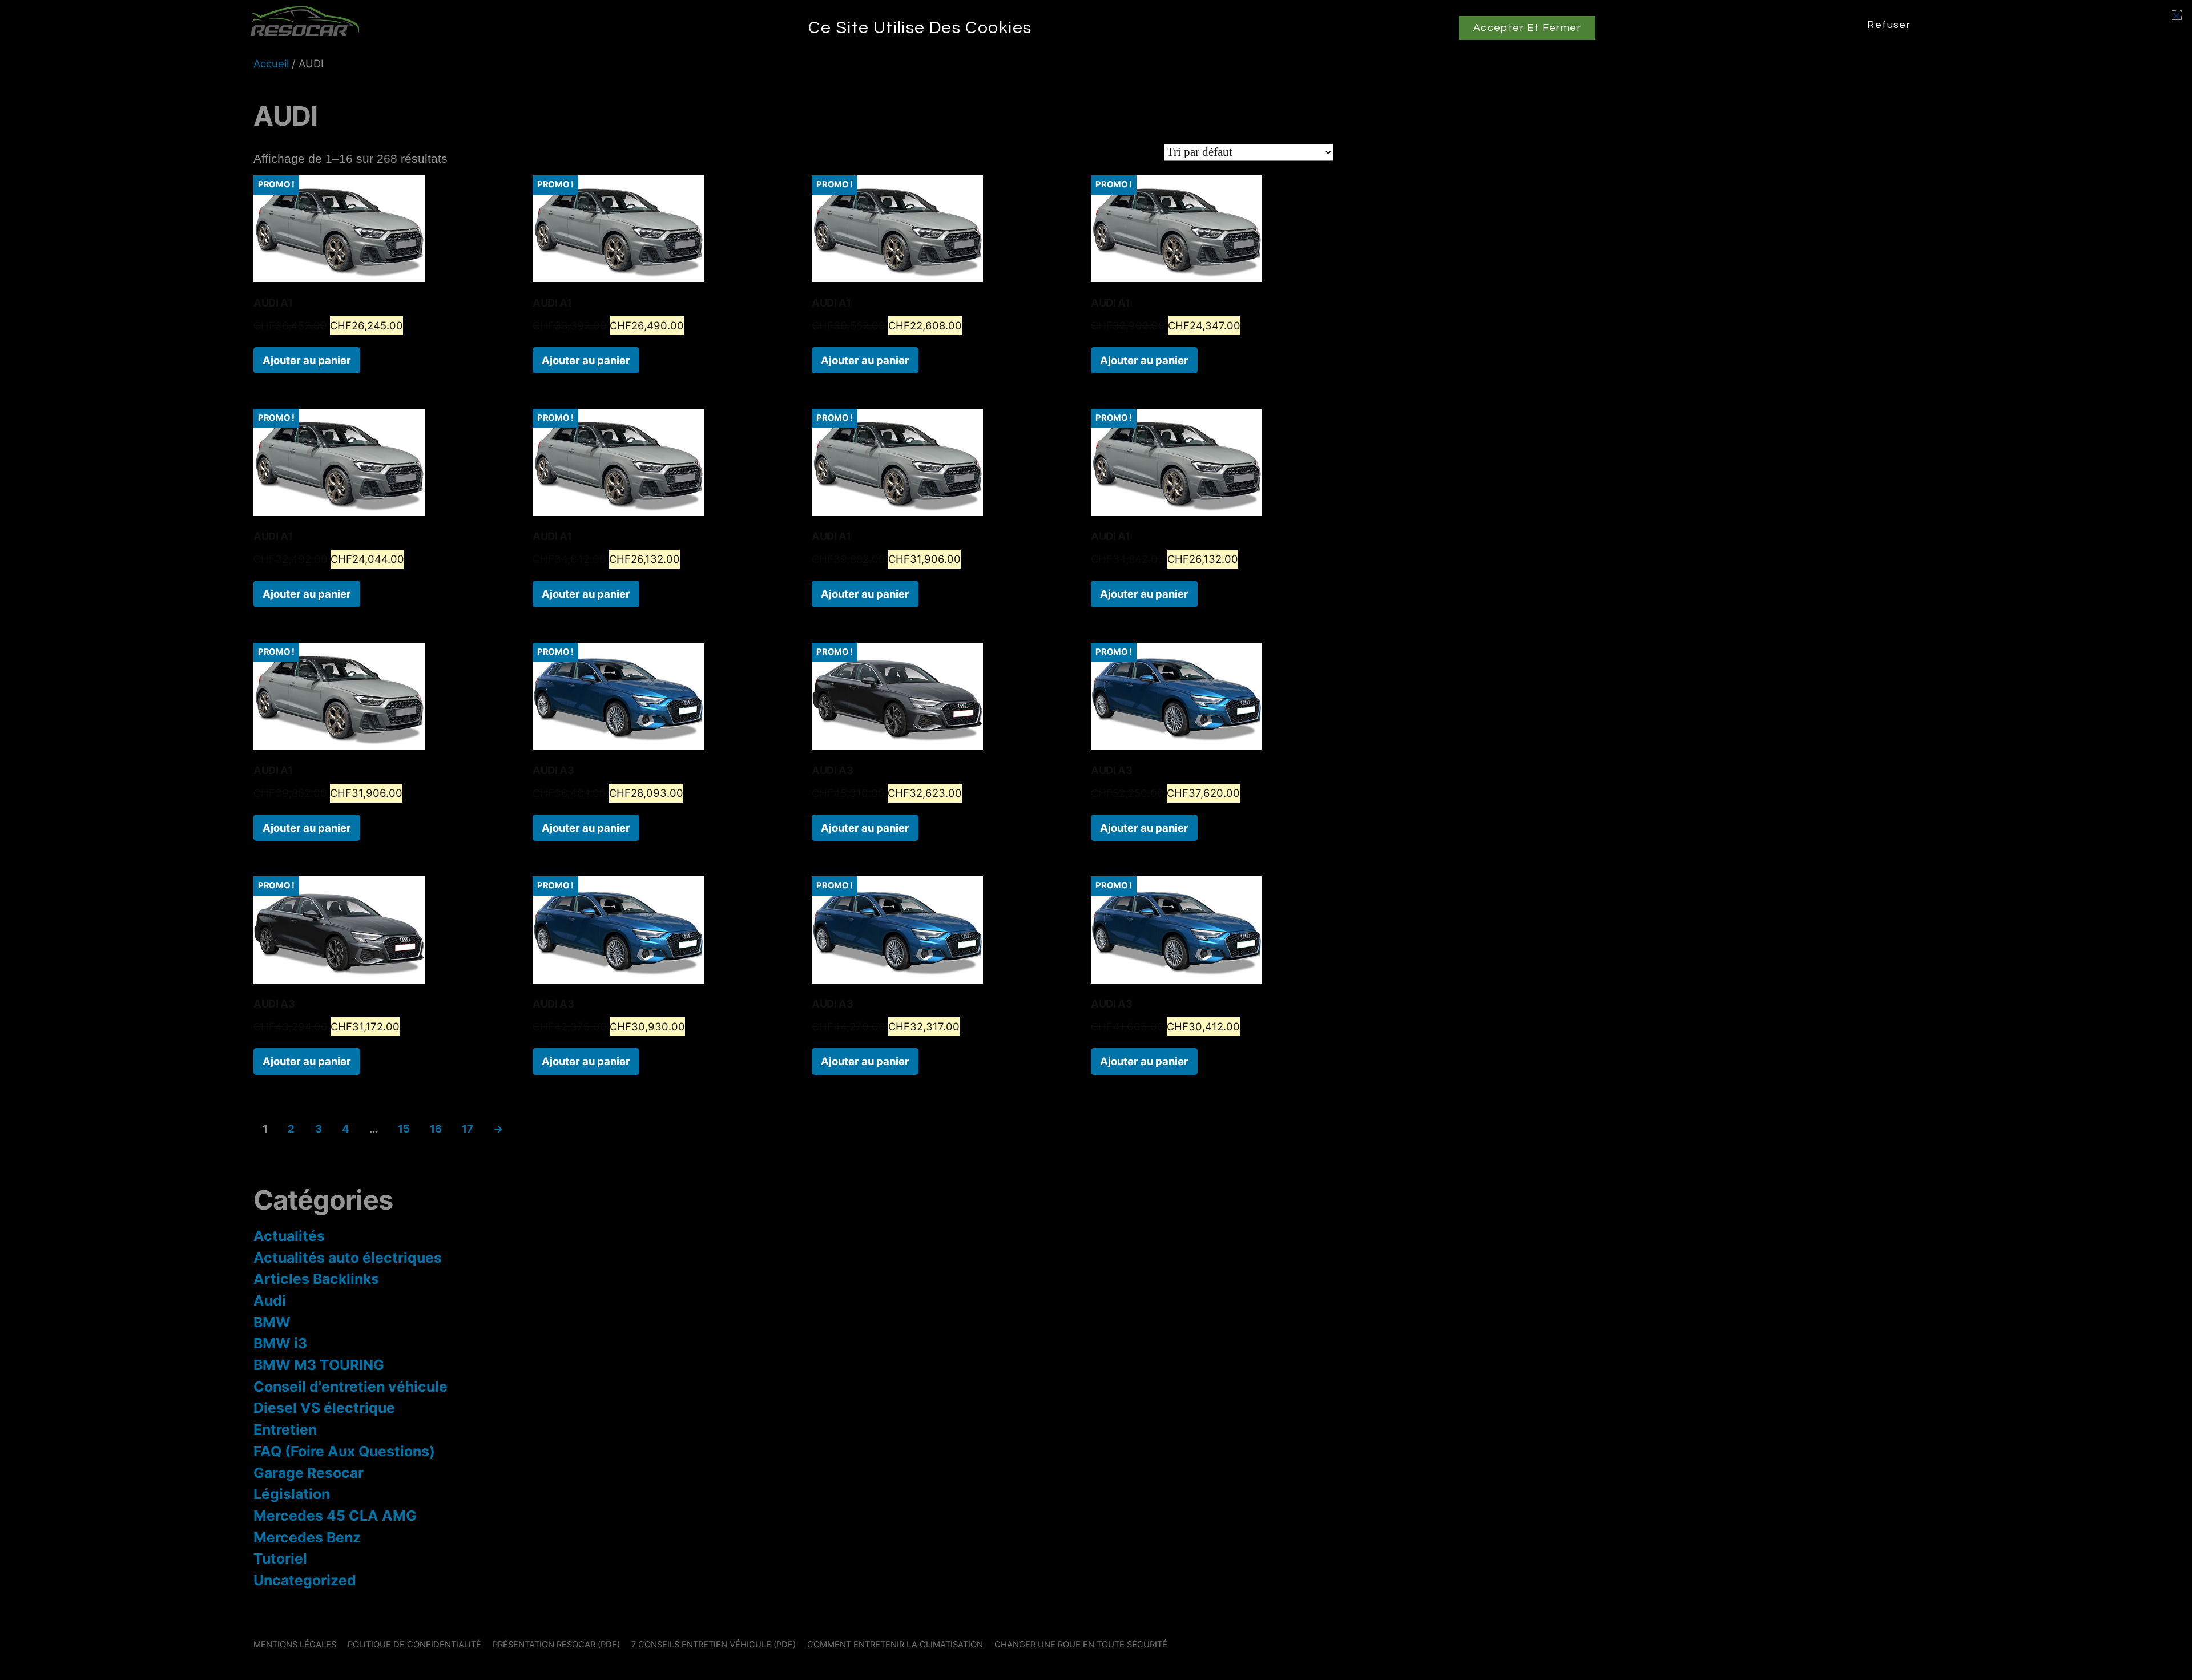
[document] (1096, 840)
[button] (2176, 16)
